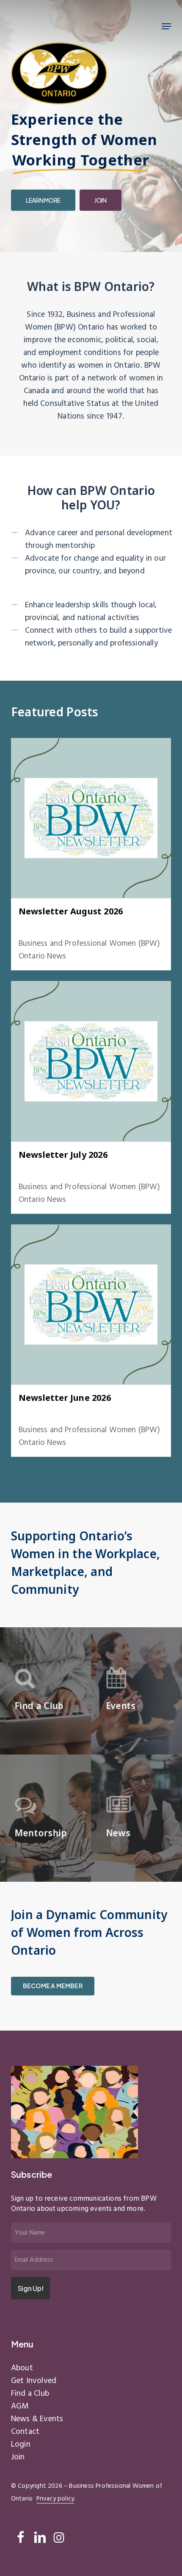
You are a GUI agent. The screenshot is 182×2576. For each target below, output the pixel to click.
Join (18, 2457)
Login (21, 2445)
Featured (47, 926)
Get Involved (34, 2381)
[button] (166, 26)
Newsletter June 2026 (65, 1398)
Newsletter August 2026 (71, 911)
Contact (25, 2432)
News (66, 926)
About (22, 2368)
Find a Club (30, 2394)
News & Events (92, 926)
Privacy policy (55, 2499)
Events (26, 926)
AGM (20, 2406)
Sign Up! (30, 2288)
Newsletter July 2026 (63, 1155)
